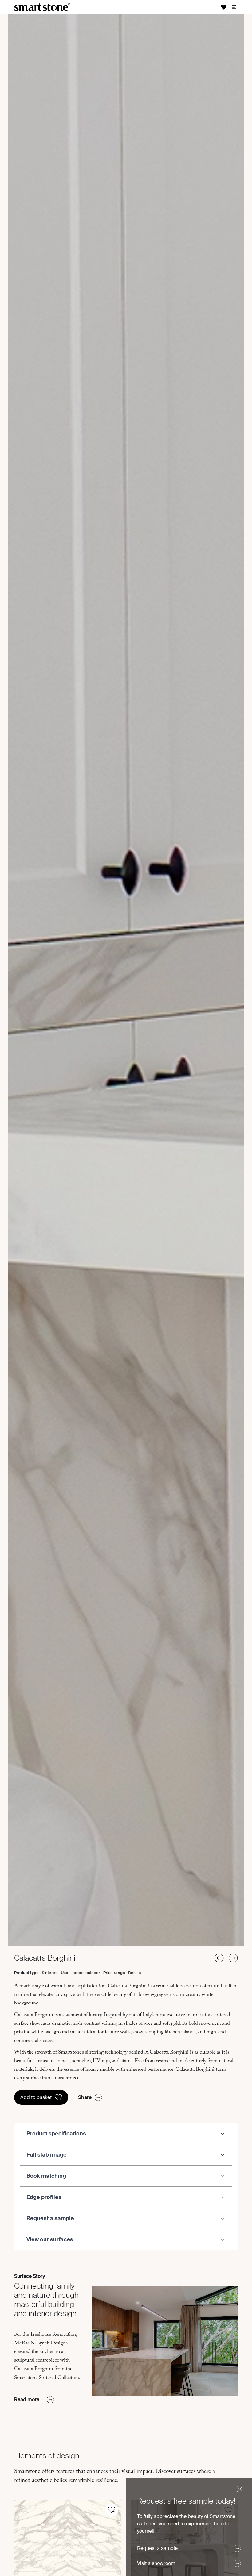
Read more (27, 2399)
